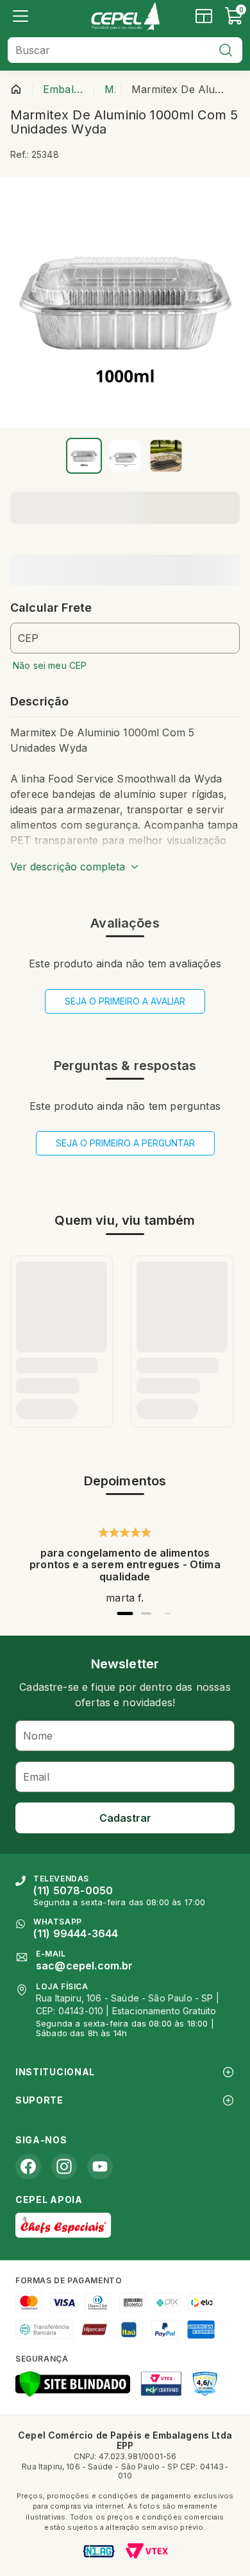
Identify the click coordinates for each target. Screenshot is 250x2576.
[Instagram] (64, 2166)
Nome (38, 1736)
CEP (28, 638)
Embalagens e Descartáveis (66, 89)
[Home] (125, 16)
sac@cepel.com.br (85, 1966)
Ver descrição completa (68, 867)
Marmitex (110, 89)
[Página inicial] (16, 89)
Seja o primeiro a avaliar (125, 1001)
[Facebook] (28, 2166)
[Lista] (21, 16)
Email (36, 1777)
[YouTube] (100, 2166)
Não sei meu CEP (50, 665)
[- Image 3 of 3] (166, 456)
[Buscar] (226, 50)
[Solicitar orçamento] (204, 16)
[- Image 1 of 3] (84, 456)
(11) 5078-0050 (73, 1890)
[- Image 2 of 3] (125, 456)
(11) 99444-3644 (76, 1933)
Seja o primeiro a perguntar (125, 1143)
